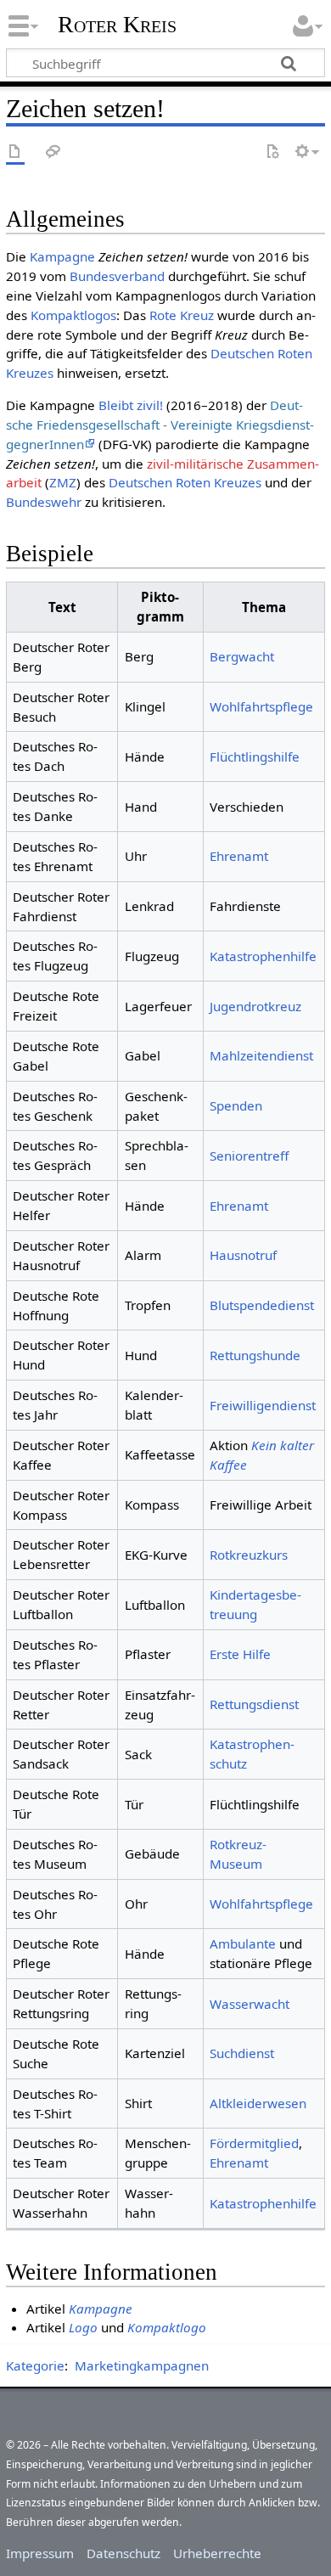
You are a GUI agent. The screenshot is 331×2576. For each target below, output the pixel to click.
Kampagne (62, 256)
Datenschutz (123, 2553)
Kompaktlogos (73, 315)
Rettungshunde (255, 1355)
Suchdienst (242, 2053)
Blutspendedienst (262, 1305)
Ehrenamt (239, 856)
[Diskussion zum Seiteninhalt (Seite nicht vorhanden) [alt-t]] (53, 152)
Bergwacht (242, 656)
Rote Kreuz (182, 315)
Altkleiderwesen (258, 2103)
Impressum (40, 2553)
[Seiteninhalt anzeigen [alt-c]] (15, 152)
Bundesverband (117, 276)
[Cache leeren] (272, 152)
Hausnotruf (243, 1255)
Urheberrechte (217, 2553)
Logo (83, 2327)
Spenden (236, 1105)
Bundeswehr (44, 502)
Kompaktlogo (167, 2327)
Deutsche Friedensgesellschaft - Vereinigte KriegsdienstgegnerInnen (160, 425)
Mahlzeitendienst (261, 1055)
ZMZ (63, 482)
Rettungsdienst (254, 1704)
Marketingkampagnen (142, 2365)
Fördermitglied (254, 2143)
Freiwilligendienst (263, 1405)
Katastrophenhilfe (263, 956)
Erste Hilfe (240, 1654)
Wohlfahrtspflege (261, 706)
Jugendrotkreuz (255, 1006)
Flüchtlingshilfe (255, 756)
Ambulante (243, 1943)
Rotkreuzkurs (249, 1555)
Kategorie (35, 2365)
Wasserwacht (250, 2004)
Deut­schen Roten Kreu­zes (185, 482)
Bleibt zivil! (131, 405)
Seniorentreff (249, 1156)
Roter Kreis (117, 25)
